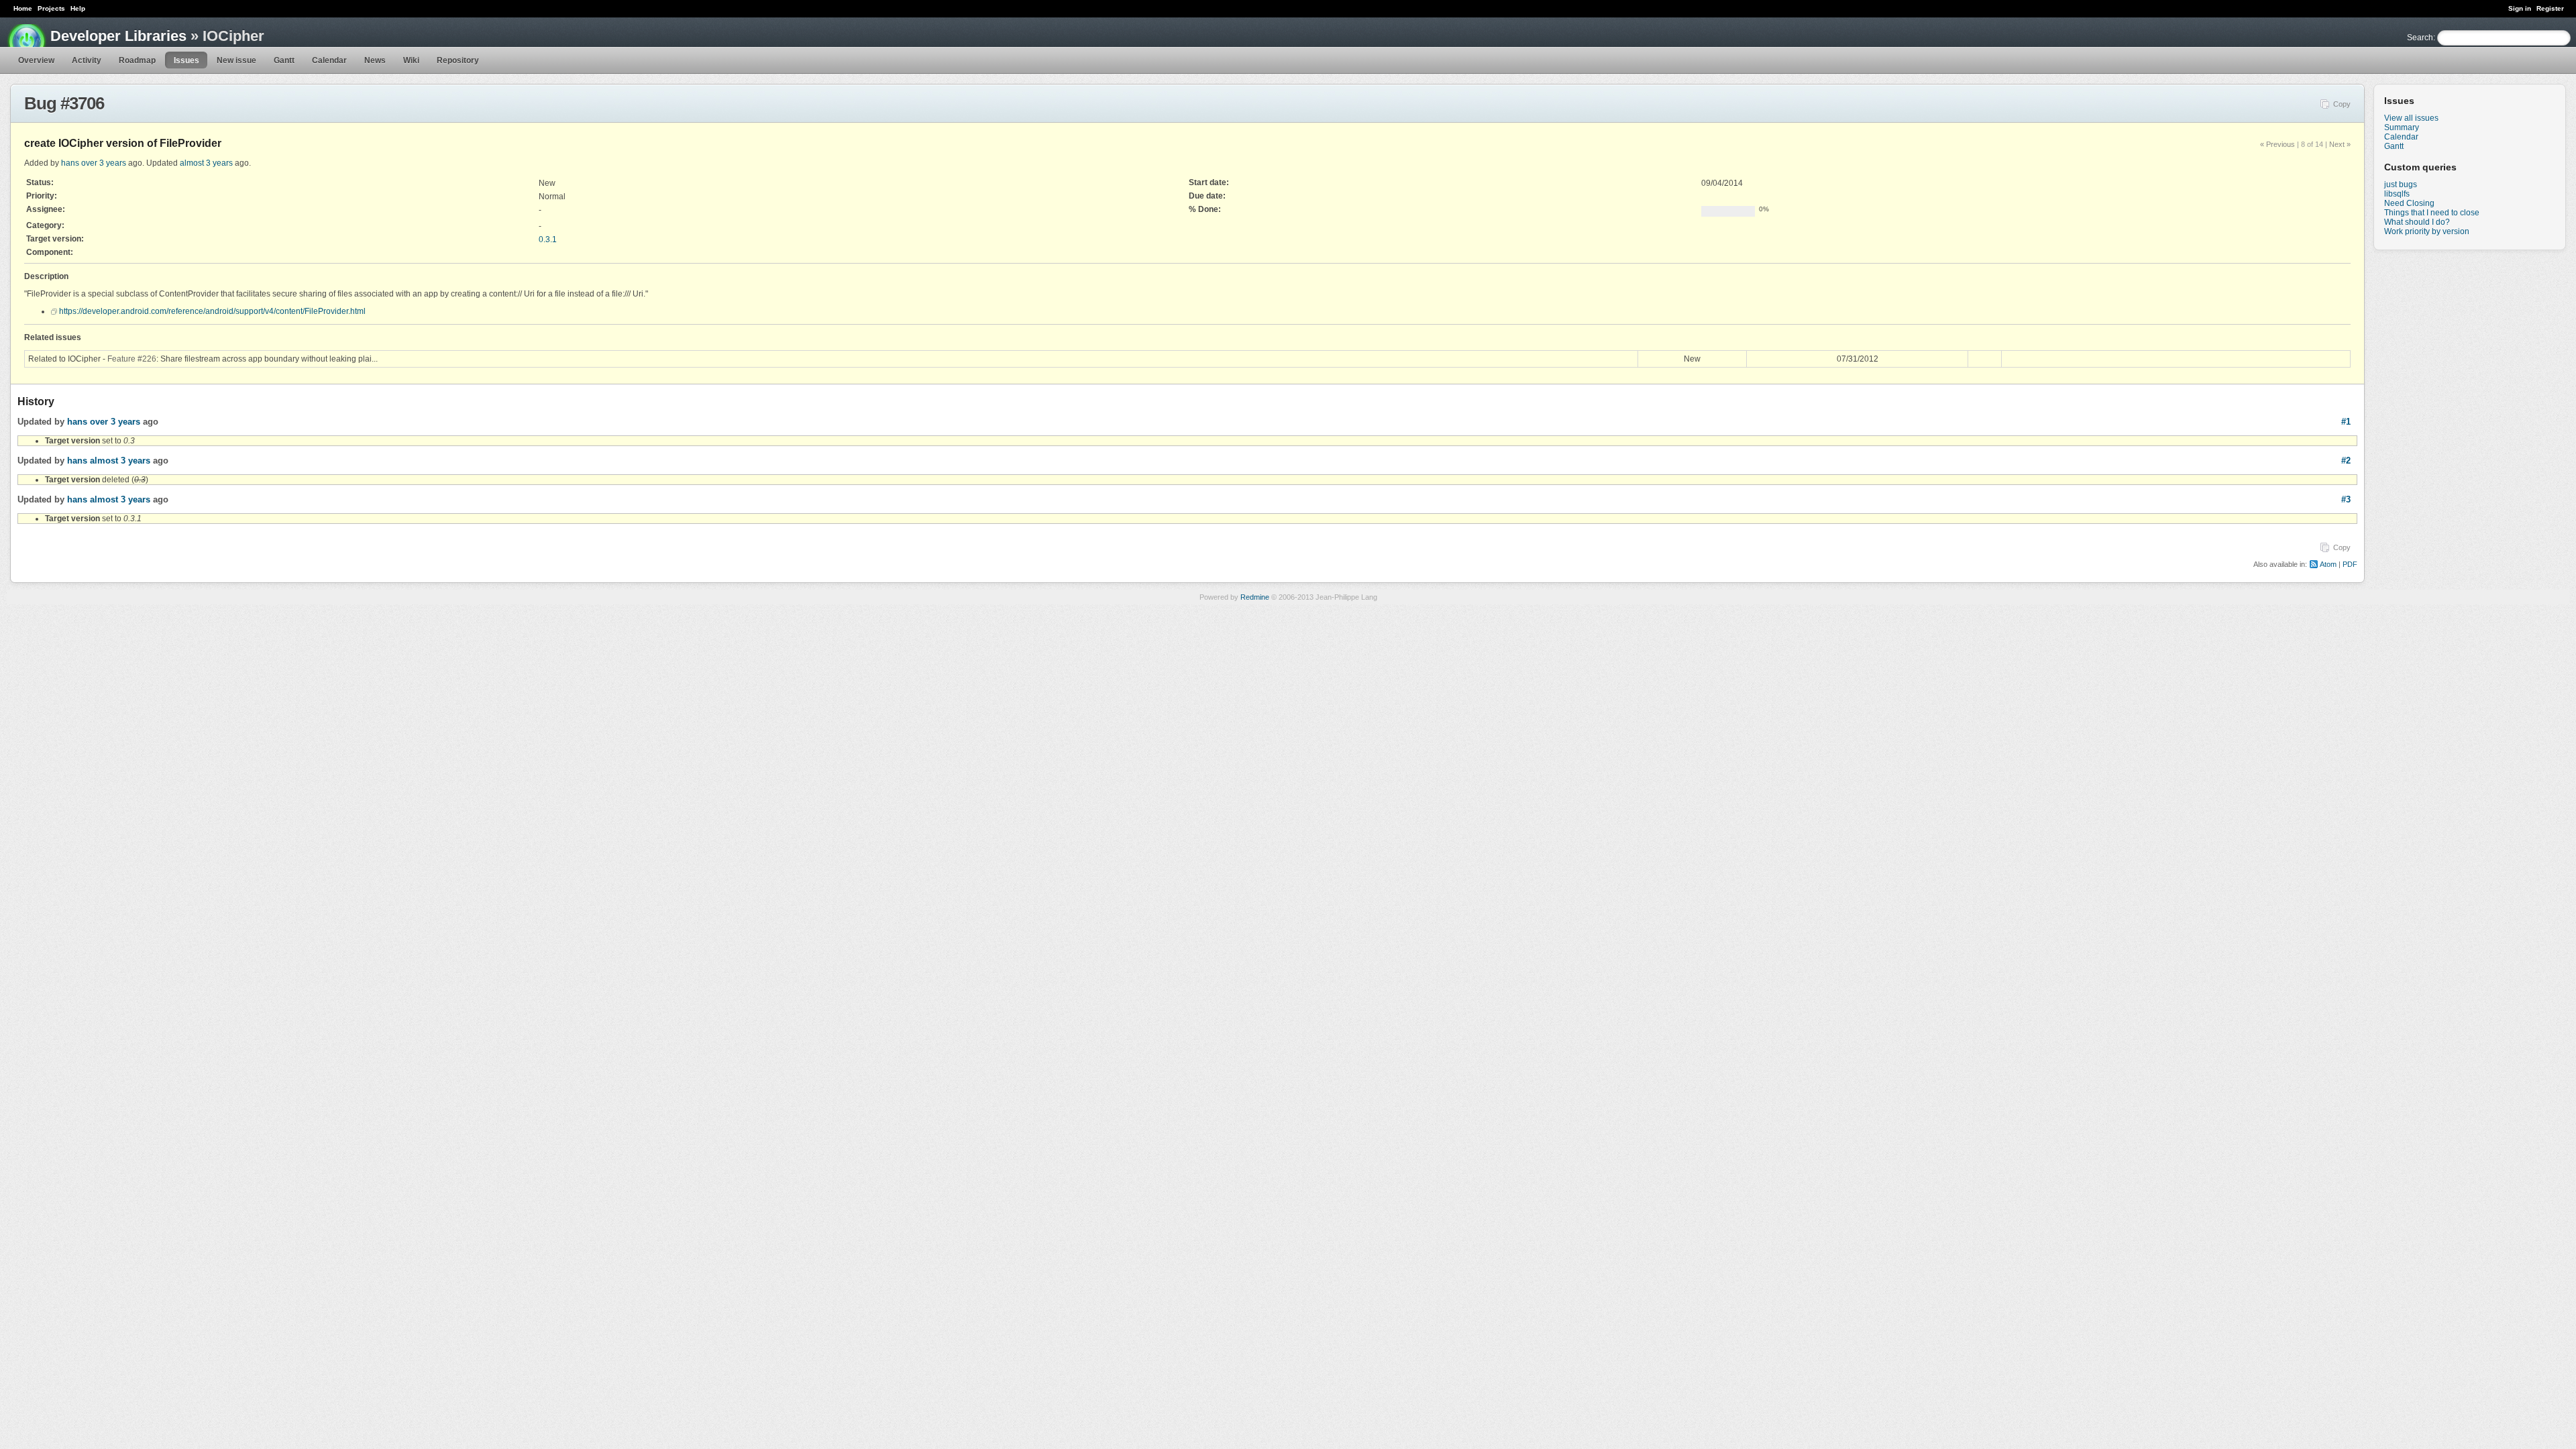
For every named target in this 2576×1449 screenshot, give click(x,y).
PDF (2350, 564)
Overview (36, 60)
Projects (51, 8)
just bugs (2401, 184)
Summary (2402, 127)
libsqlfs (2397, 194)
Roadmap (137, 60)
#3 (2346, 499)
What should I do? (2417, 222)
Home (23, 8)
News (375, 60)
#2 (2346, 461)
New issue (236, 60)
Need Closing (2409, 203)
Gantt (284, 60)
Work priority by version (2427, 231)
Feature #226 (132, 359)
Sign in (2520, 8)
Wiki (411, 60)
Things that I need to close (2432, 213)
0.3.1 (548, 239)
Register (2550, 8)
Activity (87, 60)
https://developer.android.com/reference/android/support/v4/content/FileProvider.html (212, 311)
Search (2420, 38)
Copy (2342, 104)
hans (70, 163)
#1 (2346, 422)
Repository (458, 60)
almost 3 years (206, 163)
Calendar (329, 60)
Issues (186, 60)
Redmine (1255, 597)
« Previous (2277, 144)
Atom (2328, 564)
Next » (2340, 144)
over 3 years (104, 163)
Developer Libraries (118, 36)
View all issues (2411, 118)
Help (78, 8)
